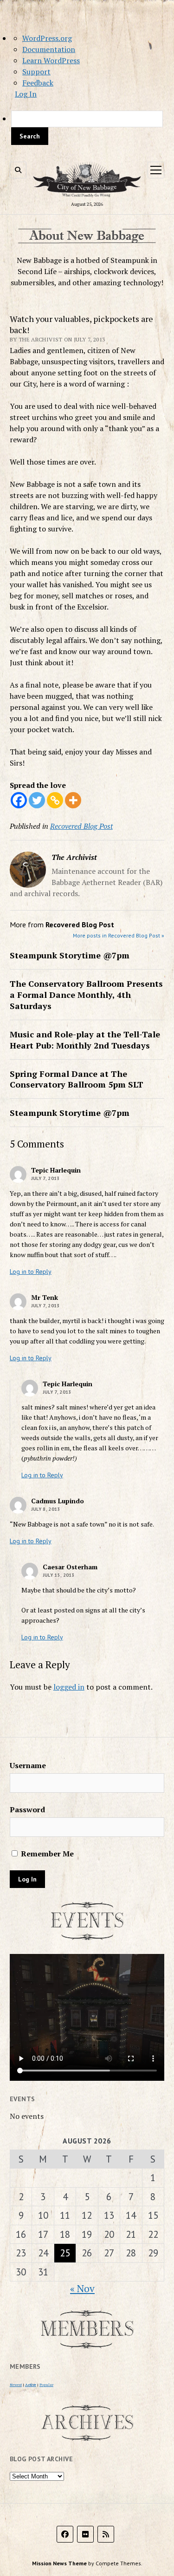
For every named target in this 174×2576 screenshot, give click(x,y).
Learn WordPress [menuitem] (51, 60)
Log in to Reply (31, 1272)
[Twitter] (37, 800)
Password (27, 1809)
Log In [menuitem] (26, 94)
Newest (16, 2385)
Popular (46, 2385)
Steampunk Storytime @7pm (70, 955)
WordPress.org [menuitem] (47, 38)
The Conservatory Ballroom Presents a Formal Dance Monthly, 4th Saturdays (86, 995)
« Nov (82, 2288)
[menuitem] (87, 128)
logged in (69, 1687)
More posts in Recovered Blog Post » (119, 935)
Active (31, 2385)
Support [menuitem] (36, 72)
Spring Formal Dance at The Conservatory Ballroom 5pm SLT (77, 1079)
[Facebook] (19, 800)
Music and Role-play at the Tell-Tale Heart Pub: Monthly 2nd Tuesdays (85, 1040)
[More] (73, 800)
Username (28, 1765)
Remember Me (46, 1854)
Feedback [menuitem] (38, 83)
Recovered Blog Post (81, 826)
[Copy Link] (55, 800)
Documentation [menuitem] (49, 49)
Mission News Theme (59, 2563)
